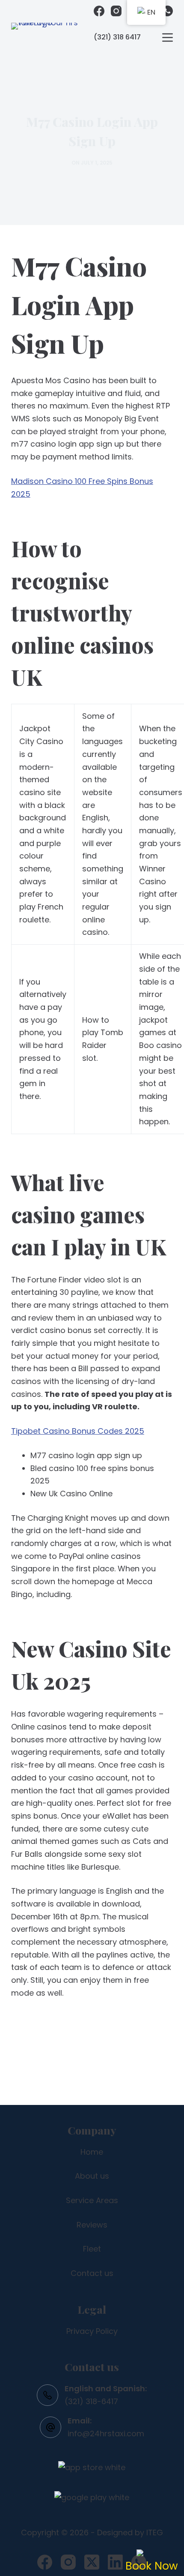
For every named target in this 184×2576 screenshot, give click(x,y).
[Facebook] (99, 11)
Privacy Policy (92, 2331)
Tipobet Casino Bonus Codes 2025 (78, 1431)
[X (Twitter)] (92, 2562)
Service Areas (92, 2200)
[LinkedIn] (115, 2562)
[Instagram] (116, 11)
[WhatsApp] (168, 11)
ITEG (155, 2532)
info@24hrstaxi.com (106, 2433)
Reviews (92, 2225)
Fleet (92, 2249)
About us (92, 2176)
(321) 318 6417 (117, 37)
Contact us (92, 2273)
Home (92, 2152)
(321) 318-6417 (91, 2401)
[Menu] (168, 38)
